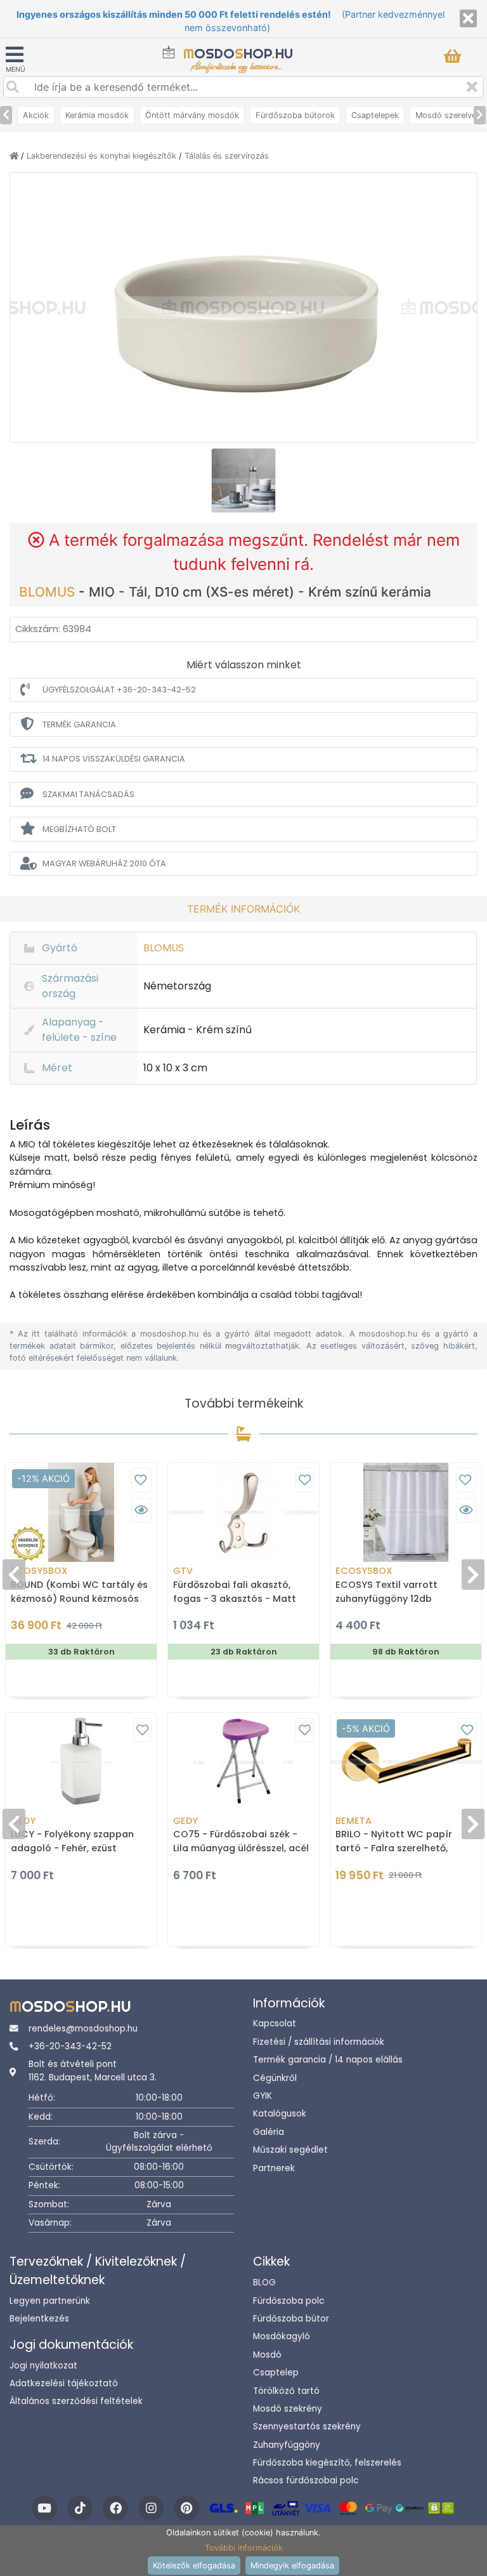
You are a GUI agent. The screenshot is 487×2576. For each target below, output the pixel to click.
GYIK (263, 2096)
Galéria (269, 2132)
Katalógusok (280, 2114)
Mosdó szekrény (288, 2409)
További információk (244, 2548)
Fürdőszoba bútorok (295, 115)
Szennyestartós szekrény (307, 2427)
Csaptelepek (375, 115)
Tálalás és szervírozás (227, 156)
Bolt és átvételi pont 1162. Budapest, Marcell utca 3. (93, 2071)
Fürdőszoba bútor (291, 2319)
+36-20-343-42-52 (70, 2046)
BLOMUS (49, 592)
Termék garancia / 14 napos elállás (328, 2060)
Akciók (36, 115)
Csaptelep (276, 2373)
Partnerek (274, 2168)
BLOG (264, 2282)
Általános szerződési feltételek (76, 2401)
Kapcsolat (275, 2024)
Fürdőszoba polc (289, 2301)
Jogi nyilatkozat (43, 2366)
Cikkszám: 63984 (53, 629)
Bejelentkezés (39, 2319)
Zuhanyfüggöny (287, 2445)
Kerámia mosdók (97, 115)
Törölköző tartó (286, 2391)
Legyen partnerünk (50, 2301)
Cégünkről (275, 2078)
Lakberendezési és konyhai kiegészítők (103, 156)
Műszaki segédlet (290, 2150)
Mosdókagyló (282, 2336)
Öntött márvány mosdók (192, 115)
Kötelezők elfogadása (194, 2566)
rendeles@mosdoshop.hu (83, 2029)
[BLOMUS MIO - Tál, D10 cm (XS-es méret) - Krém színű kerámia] (243, 307)
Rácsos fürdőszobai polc (306, 2480)
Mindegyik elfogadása (292, 2566)
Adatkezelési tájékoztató (64, 2383)
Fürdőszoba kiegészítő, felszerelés (327, 2463)
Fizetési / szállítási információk (319, 2042)
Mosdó (267, 2355)
